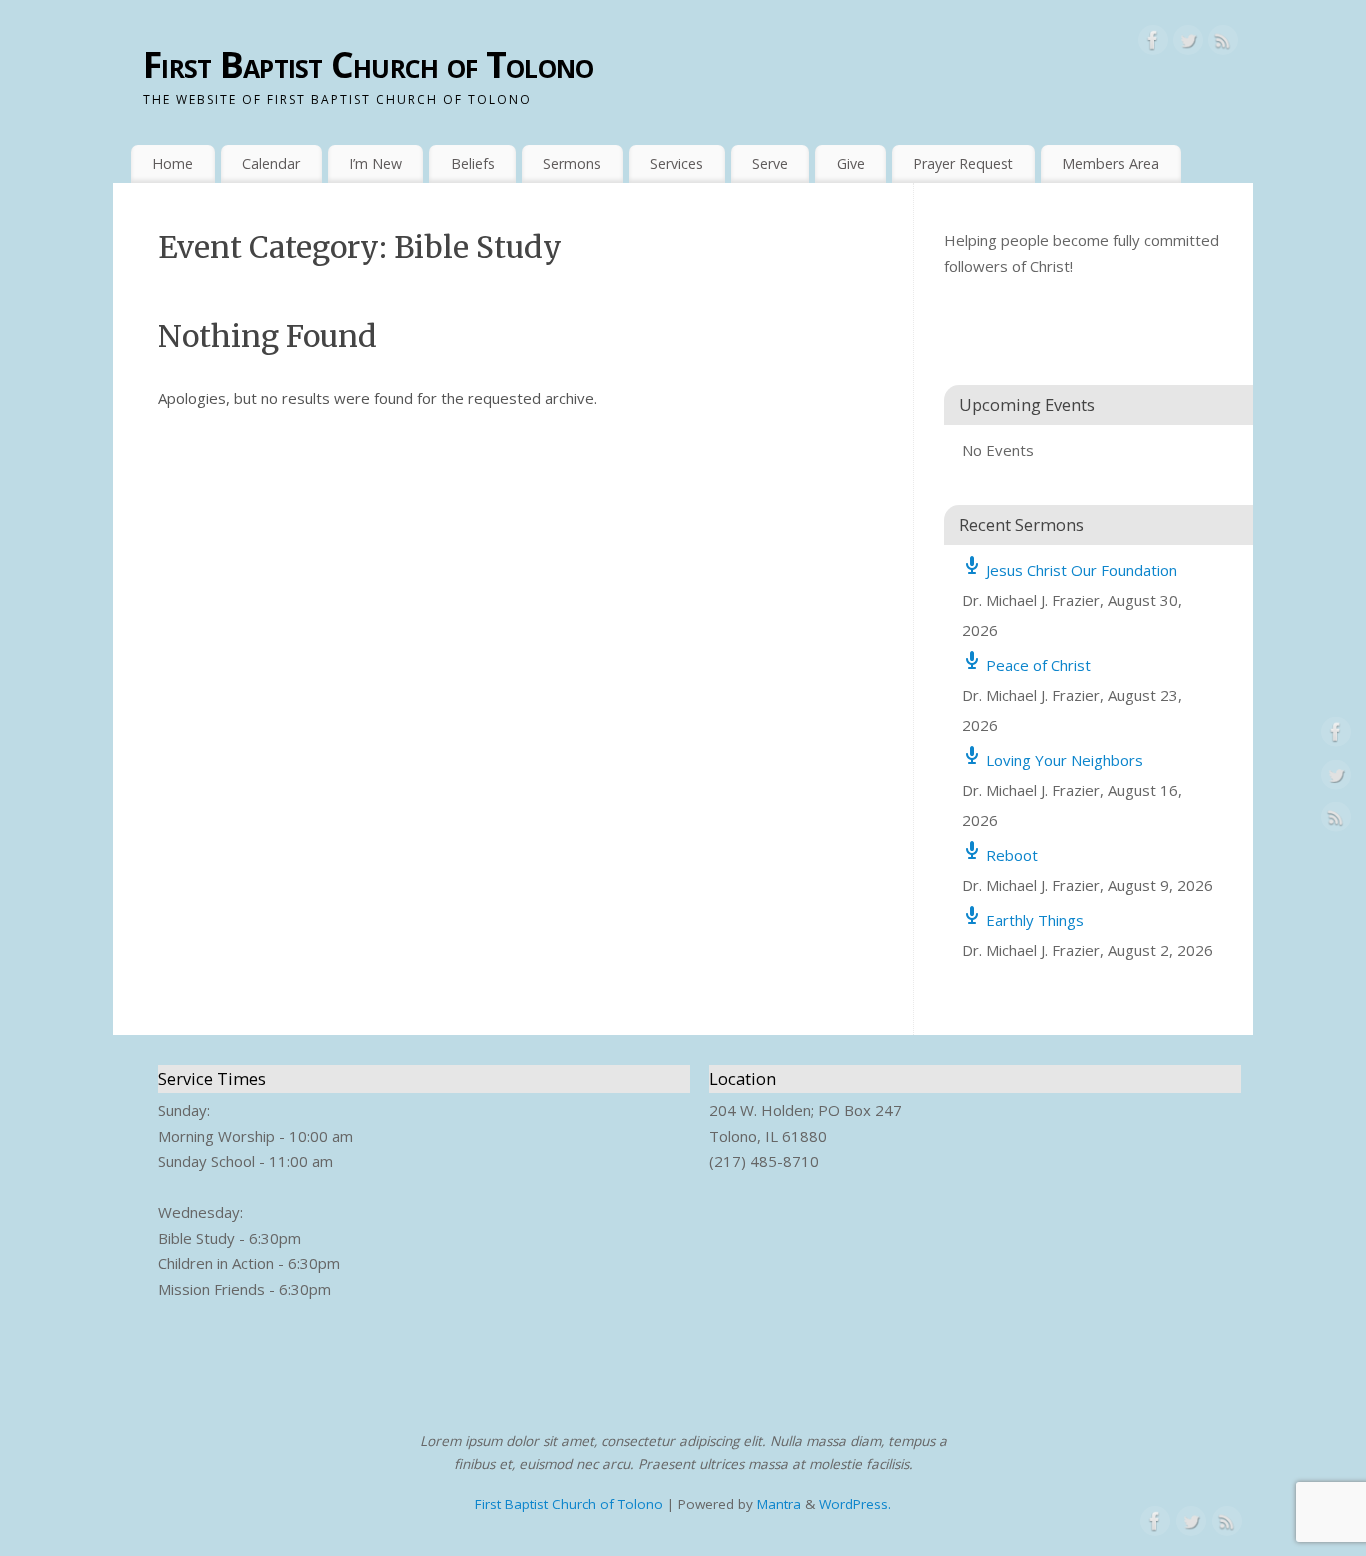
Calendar (271, 163)
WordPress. (855, 1504)
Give (851, 163)
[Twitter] (1188, 44)
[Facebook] (1153, 44)
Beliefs (473, 163)
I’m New (375, 163)
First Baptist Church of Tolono (368, 64)
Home (172, 163)
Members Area (1110, 163)
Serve (770, 163)
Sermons (572, 163)
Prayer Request (963, 163)
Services (676, 163)
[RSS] (1223, 44)
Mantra (779, 1504)
